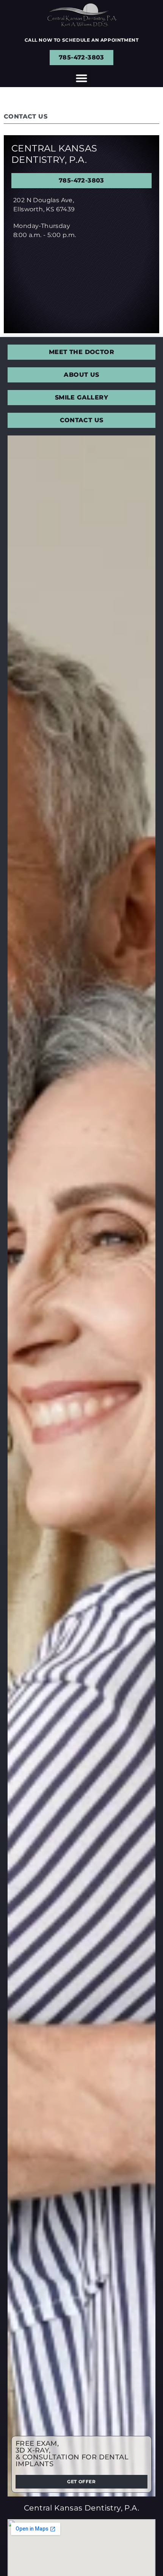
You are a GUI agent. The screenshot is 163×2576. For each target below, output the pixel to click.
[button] (81, 78)
